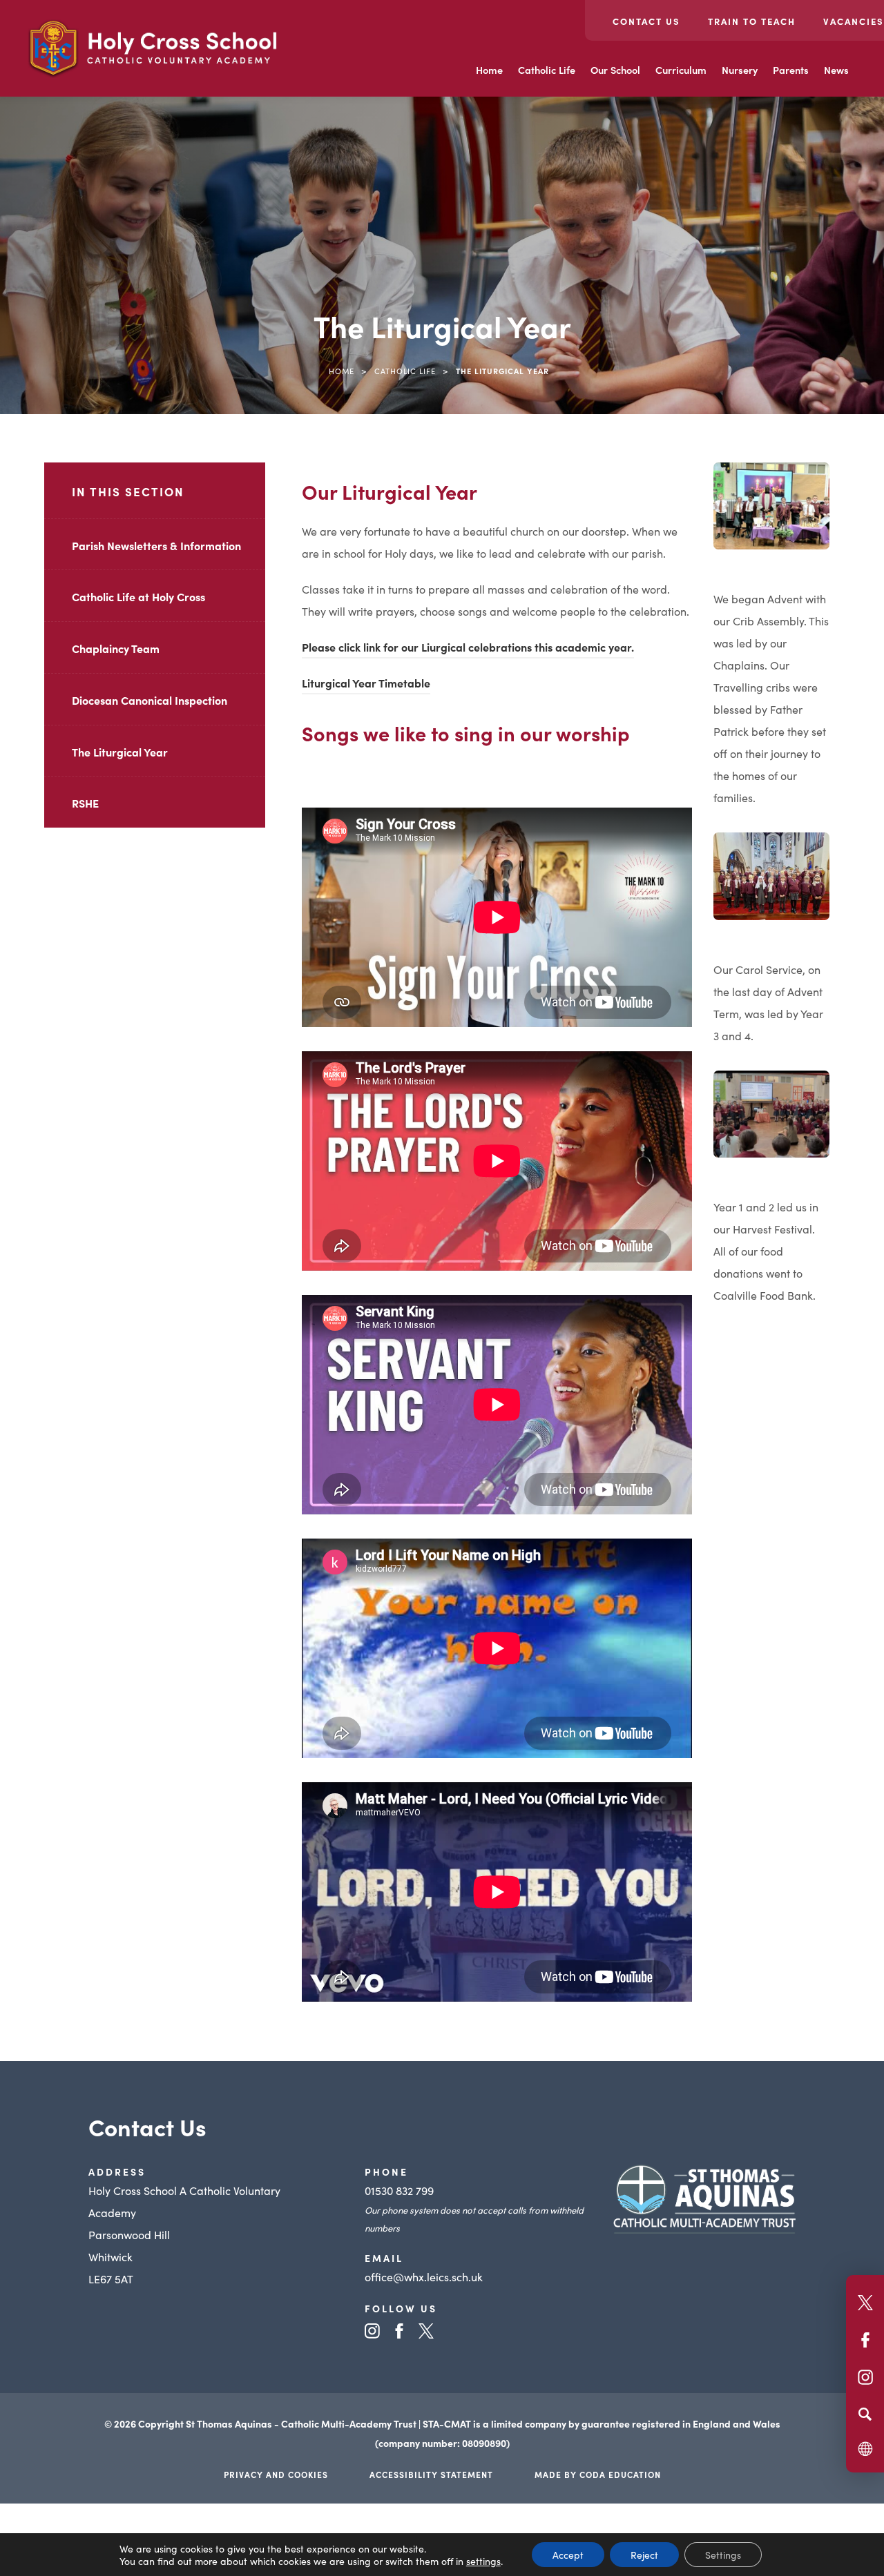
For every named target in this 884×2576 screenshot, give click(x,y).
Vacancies (854, 21)
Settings (723, 2555)
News (836, 70)
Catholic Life (547, 70)
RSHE (85, 803)
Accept (568, 2555)
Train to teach (752, 21)
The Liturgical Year (120, 752)
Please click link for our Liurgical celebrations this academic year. (468, 649)
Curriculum (681, 70)
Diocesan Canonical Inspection (150, 700)
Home (489, 70)
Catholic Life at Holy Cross (138, 596)
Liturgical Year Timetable (366, 685)
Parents (791, 70)
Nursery (740, 70)
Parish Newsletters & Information (156, 545)
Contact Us (646, 21)
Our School (615, 70)
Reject (644, 2555)
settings (483, 2561)
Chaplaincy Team (116, 648)
